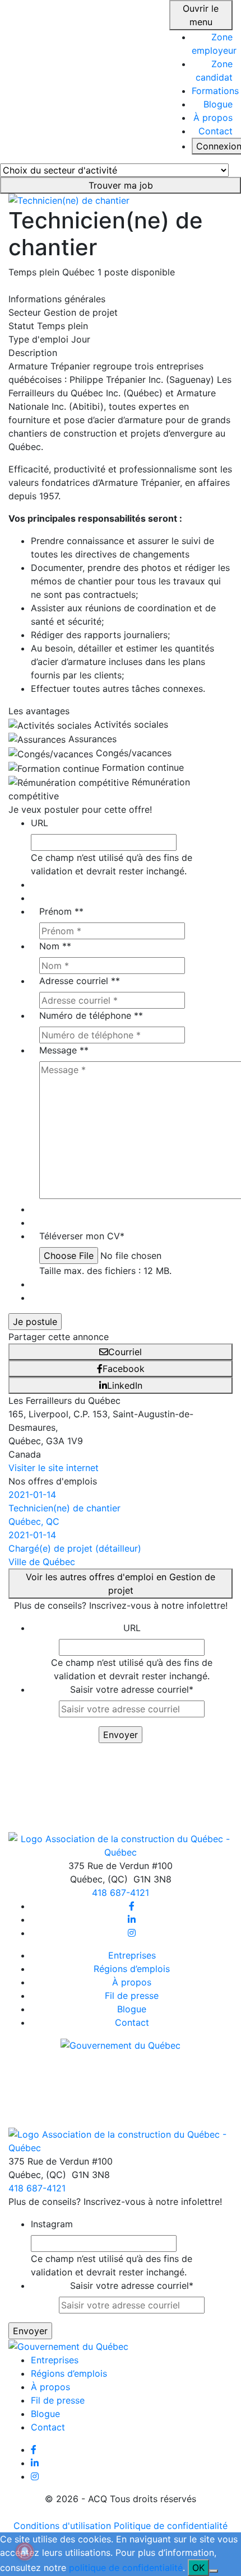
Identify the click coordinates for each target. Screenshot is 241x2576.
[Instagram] (132, 1933)
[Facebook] (132, 1906)
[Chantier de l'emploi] (80, 81)
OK (198, 2568)
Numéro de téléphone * (91, 1015)
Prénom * (61, 911)
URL (40, 823)
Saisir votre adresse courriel (132, 1689)
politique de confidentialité (126, 2568)
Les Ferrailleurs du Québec (64, 1401)
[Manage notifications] (25, 2551)
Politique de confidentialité (171, 2526)
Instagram (52, 2224)
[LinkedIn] (132, 1919)
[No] (214, 2571)
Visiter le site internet (54, 1468)
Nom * (55, 946)
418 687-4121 (121, 1893)
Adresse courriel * (80, 981)
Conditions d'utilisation (62, 2526)
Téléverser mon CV (82, 1236)
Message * (64, 1050)
